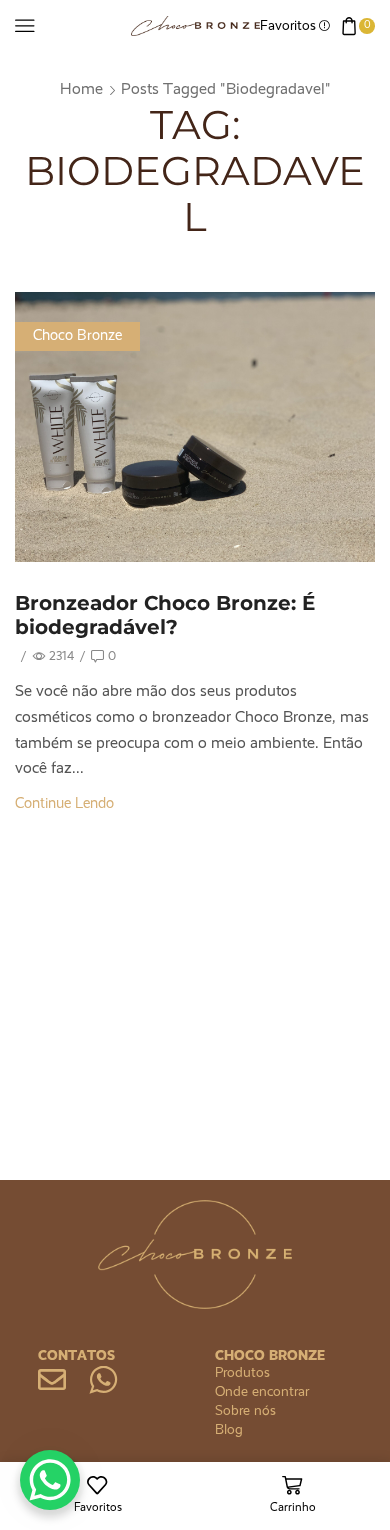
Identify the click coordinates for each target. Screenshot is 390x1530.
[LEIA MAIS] (195, 423)
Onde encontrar (262, 1392)
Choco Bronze (77, 336)
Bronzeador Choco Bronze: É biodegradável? (165, 614)
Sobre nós (245, 1411)
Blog (229, 1430)
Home (81, 90)
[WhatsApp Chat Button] (50, 1480)
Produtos (242, 1373)
